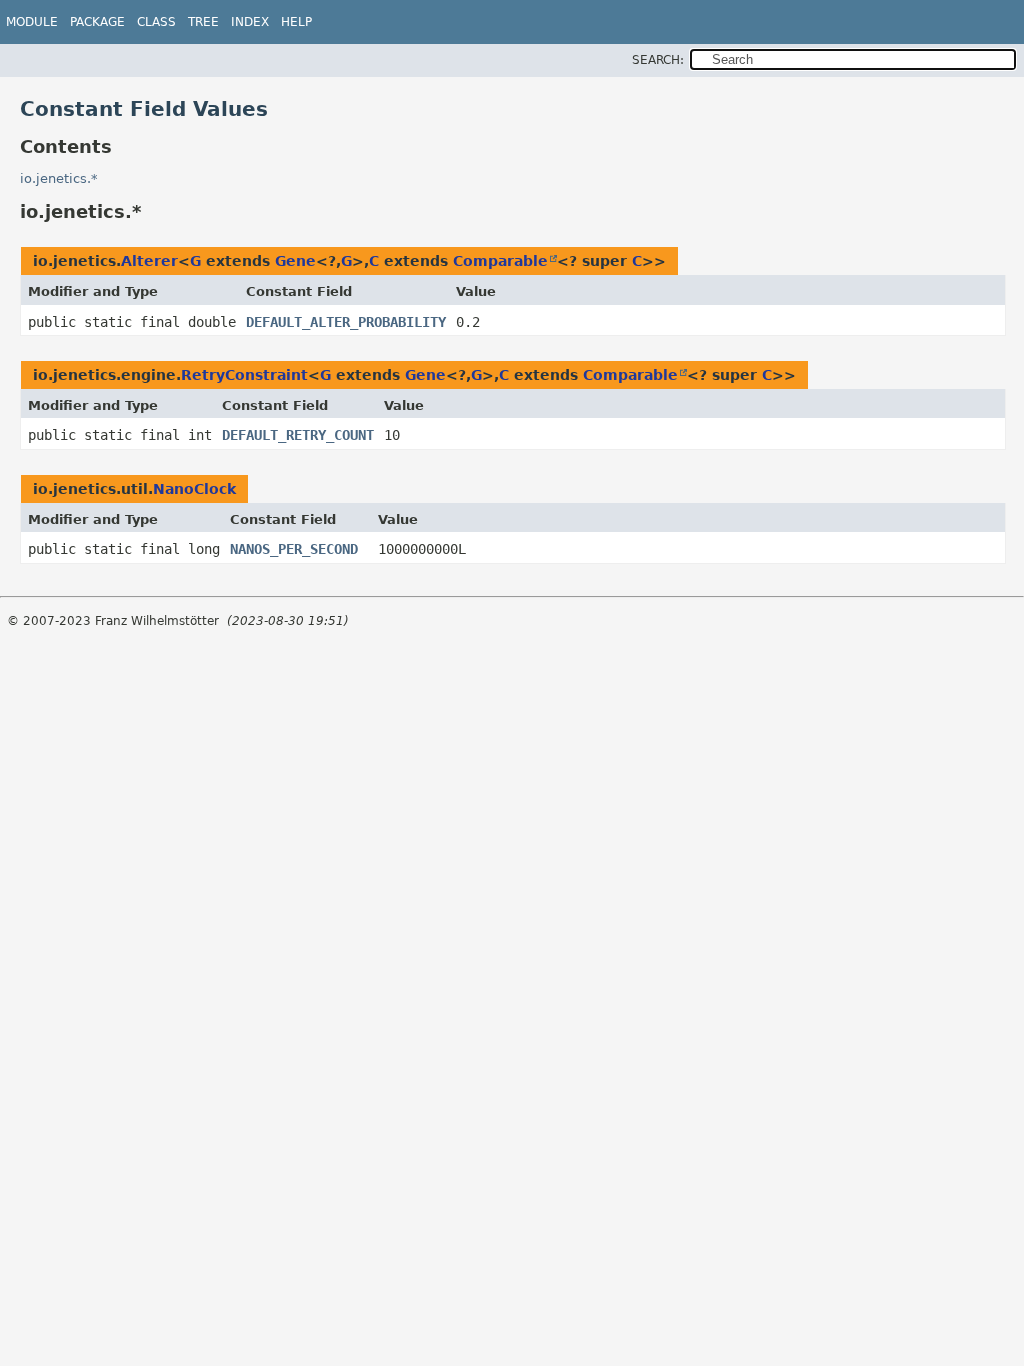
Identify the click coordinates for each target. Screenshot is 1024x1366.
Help (296, 22)
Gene (295, 261)
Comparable (500, 261)
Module (32, 22)
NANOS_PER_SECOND (294, 549)
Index (250, 22)
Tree (203, 22)
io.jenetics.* (59, 178)
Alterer (149, 261)
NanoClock (194, 489)
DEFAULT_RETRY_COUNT (298, 435)
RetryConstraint (244, 375)
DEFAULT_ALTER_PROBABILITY (346, 322)
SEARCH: (658, 60)
